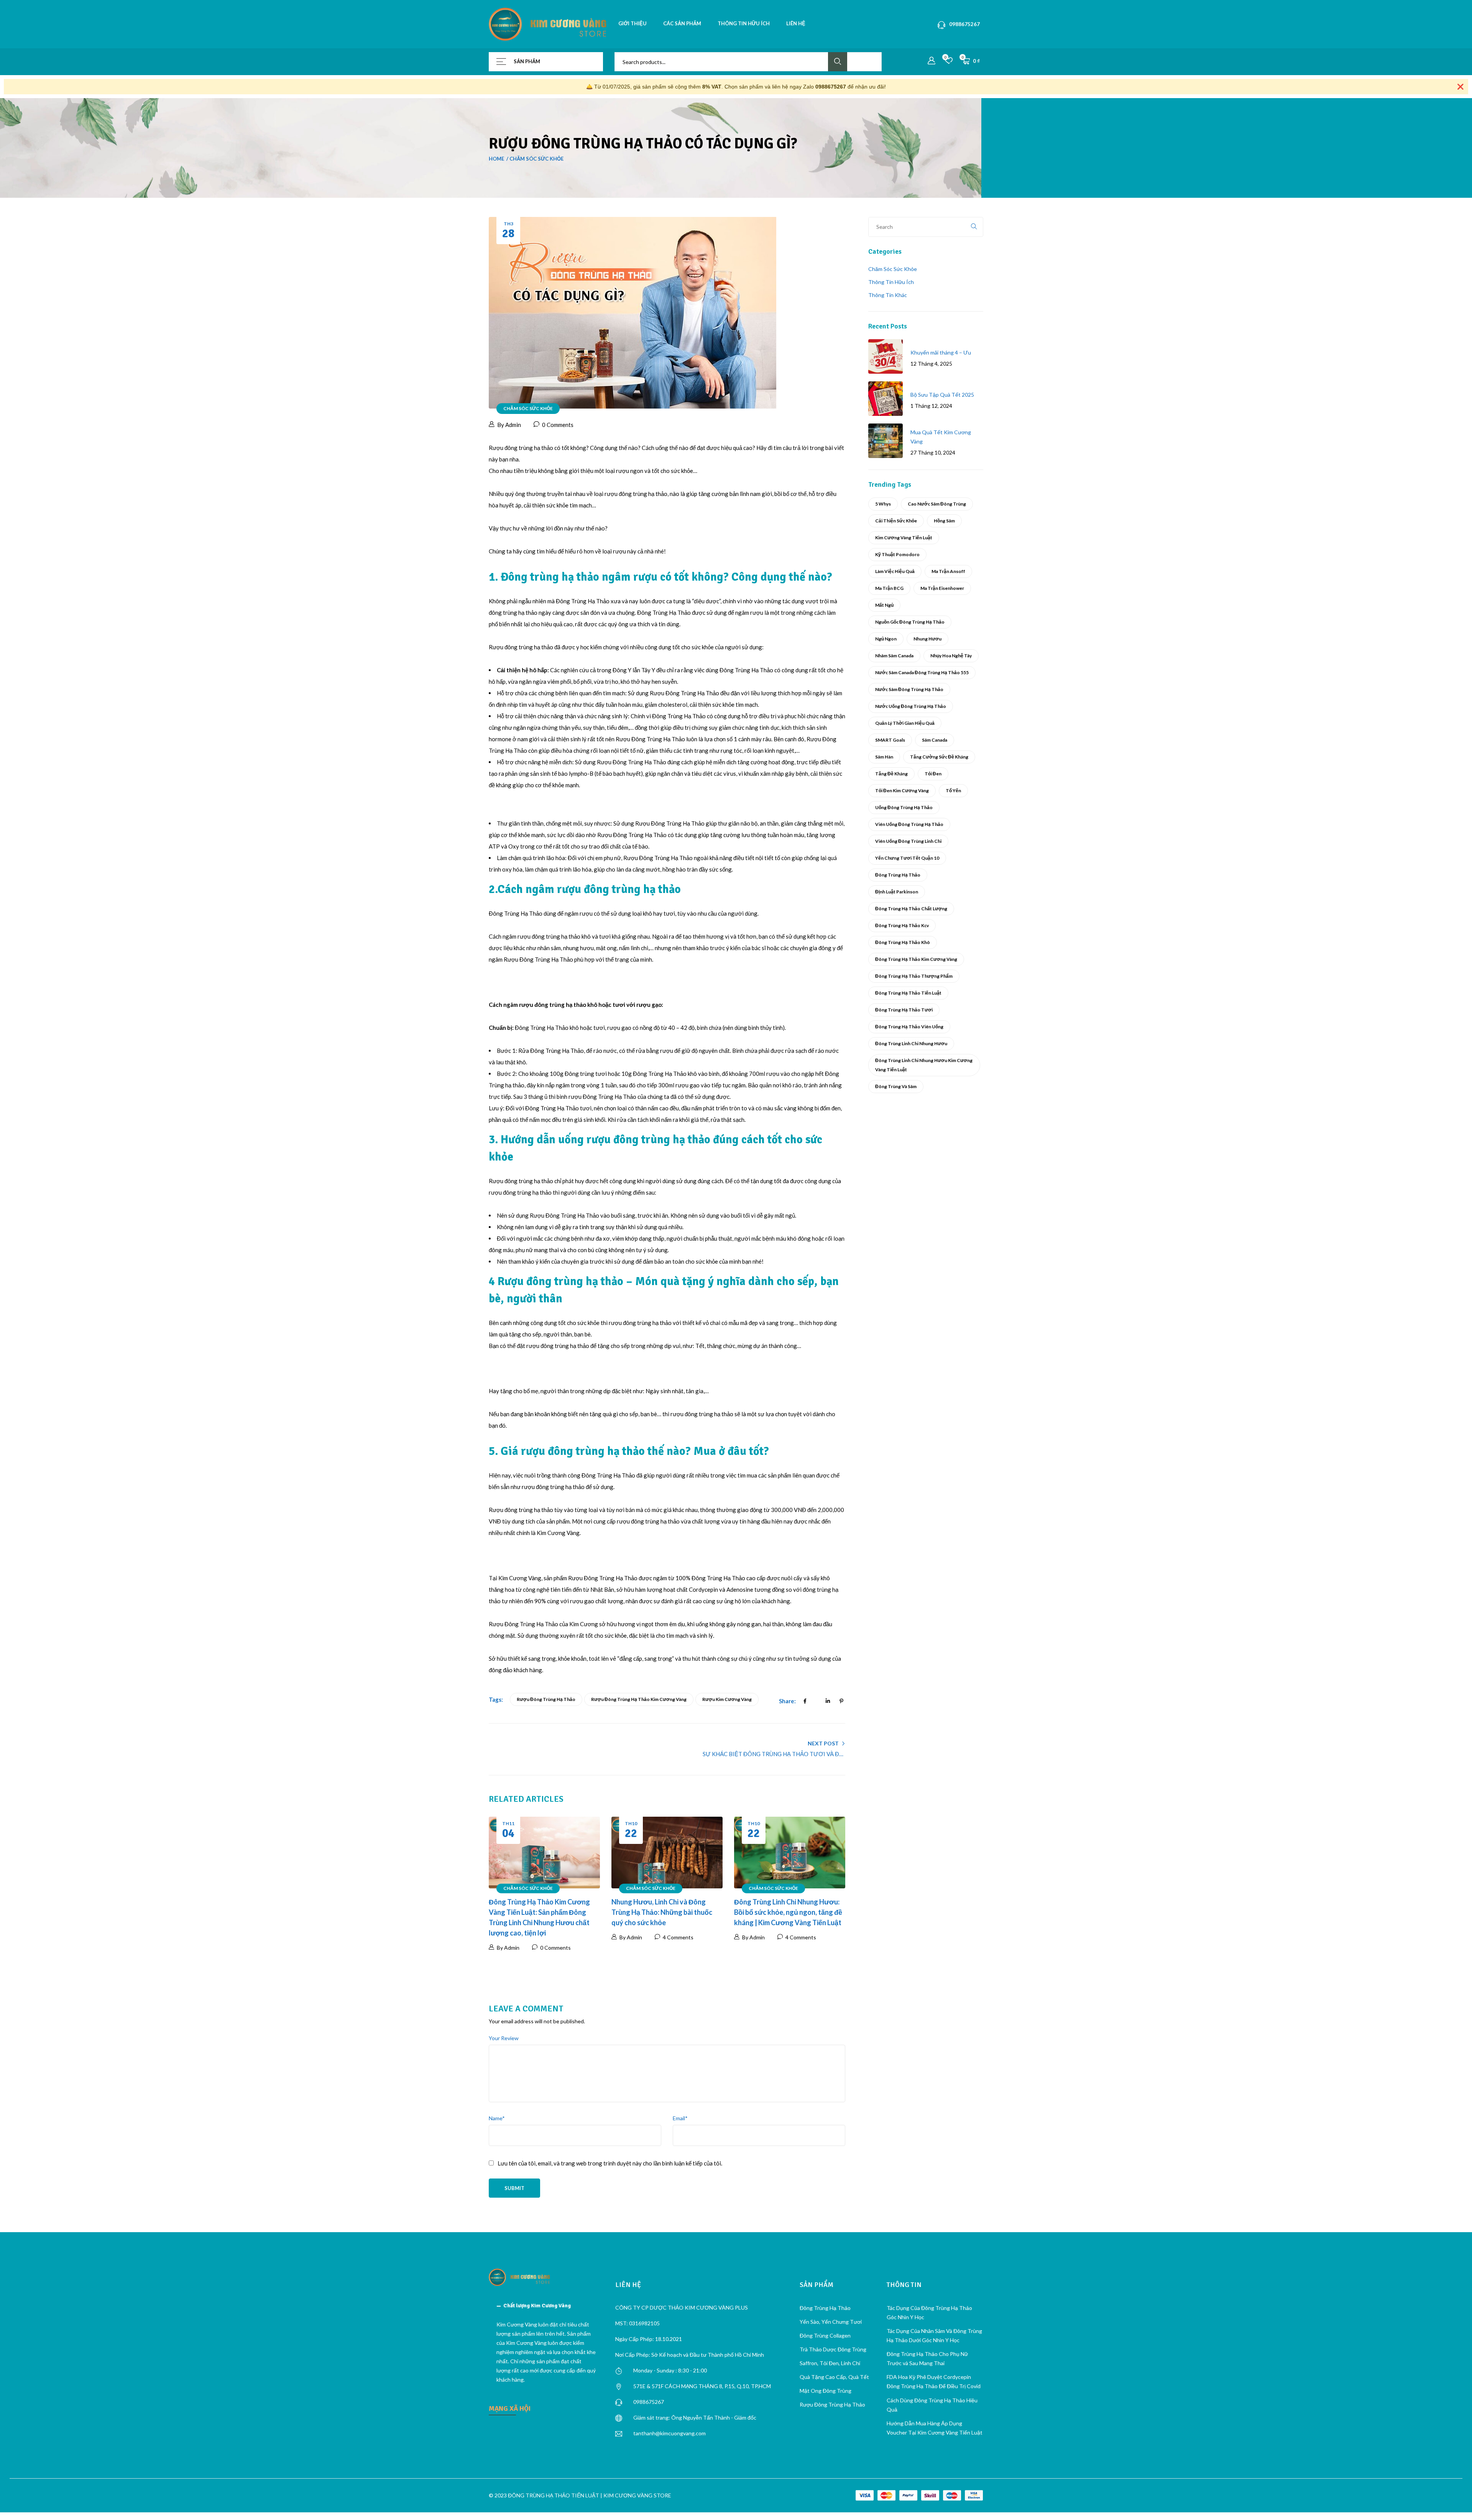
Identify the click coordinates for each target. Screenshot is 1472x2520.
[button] (546, 2306)
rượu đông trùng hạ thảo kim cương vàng (639, 1699)
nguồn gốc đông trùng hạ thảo (910, 622)
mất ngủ (884, 605)
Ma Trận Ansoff (948, 571)
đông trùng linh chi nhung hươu (911, 1043)
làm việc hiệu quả (895, 571)
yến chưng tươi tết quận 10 (907, 858)
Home (496, 159)
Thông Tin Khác (888, 295)
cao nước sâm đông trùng (937, 504)
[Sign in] (932, 61)
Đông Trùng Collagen (825, 2335)
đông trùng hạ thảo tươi (904, 1010)
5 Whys (883, 504)
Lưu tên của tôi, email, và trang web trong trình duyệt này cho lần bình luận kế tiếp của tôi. (610, 2163)
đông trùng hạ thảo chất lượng (911, 909)
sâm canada (935, 740)
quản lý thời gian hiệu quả (905, 723)
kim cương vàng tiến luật (904, 538)
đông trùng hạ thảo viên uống (909, 1027)
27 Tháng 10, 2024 (933, 452)
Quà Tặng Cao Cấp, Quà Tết (834, 2377)
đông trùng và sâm (896, 1086)
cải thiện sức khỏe (896, 521)
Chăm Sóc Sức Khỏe (536, 159)
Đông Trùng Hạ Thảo (898, 875)
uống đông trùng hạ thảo (904, 807)
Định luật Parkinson (897, 892)
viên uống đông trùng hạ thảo (909, 824)
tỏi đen (933, 774)
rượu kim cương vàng (727, 1699)
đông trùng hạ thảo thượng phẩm (914, 976)
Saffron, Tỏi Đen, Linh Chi (830, 2363)
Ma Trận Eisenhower (942, 588)
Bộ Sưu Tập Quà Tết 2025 (942, 395)
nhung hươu (927, 639)
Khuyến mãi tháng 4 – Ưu (941, 352)
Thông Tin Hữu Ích (891, 282)
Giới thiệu (632, 23)
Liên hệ (796, 23)
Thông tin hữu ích (744, 23)
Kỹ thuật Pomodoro (897, 554)
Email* (680, 2118)
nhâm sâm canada (894, 656)
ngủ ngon (886, 639)
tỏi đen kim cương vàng (902, 790)
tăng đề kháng (891, 774)
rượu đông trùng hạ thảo (546, 1699)
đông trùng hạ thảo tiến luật (908, 993)
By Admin (509, 425)
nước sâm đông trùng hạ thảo (909, 689)
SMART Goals (890, 740)
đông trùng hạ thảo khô (903, 942)
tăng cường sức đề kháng (939, 757)
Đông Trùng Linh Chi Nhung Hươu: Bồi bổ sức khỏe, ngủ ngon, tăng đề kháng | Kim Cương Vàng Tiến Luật (788, 1912)
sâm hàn (884, 757)
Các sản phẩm (682, 23)
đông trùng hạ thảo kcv (902, 925)
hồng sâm (944, 521)
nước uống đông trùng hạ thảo (911, 706)
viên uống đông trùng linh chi (908, 841)
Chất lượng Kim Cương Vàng (537, 2306)
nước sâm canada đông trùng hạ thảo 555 (922, 672)
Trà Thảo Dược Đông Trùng (833, 2349)
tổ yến (953, 790)
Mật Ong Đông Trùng (826, 2391)
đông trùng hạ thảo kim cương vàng (916, 959)
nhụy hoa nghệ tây (951, 656)
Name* (497, 2118)
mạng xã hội (510, 2408)
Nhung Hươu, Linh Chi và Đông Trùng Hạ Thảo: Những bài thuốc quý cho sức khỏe (662, 1912)
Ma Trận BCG (889, 588)
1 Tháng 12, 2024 (931, 406)
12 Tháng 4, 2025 (931, 364)
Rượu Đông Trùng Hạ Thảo (832, 2404)
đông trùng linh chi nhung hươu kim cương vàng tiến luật (924, 1065)
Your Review (504, 2038)
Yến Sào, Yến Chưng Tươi (831, 2322)
